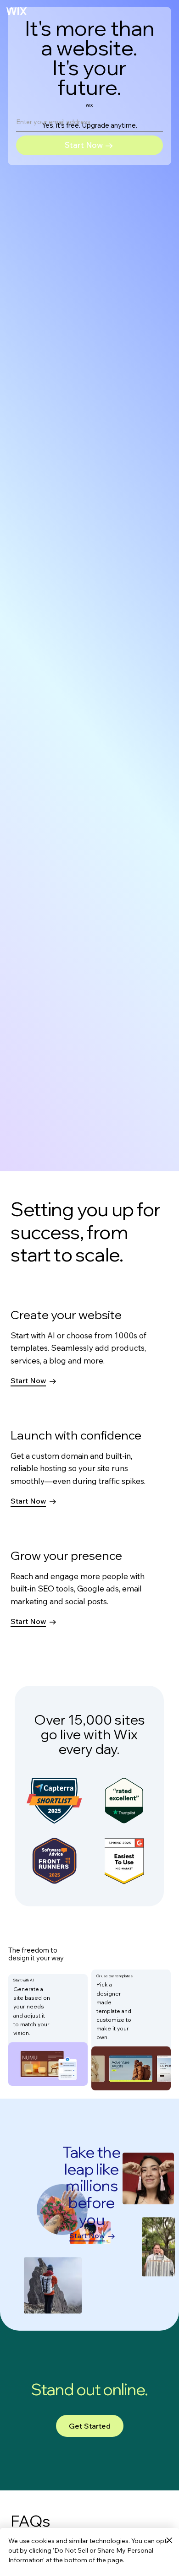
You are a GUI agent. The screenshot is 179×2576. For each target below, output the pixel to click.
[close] (169, 2541)
